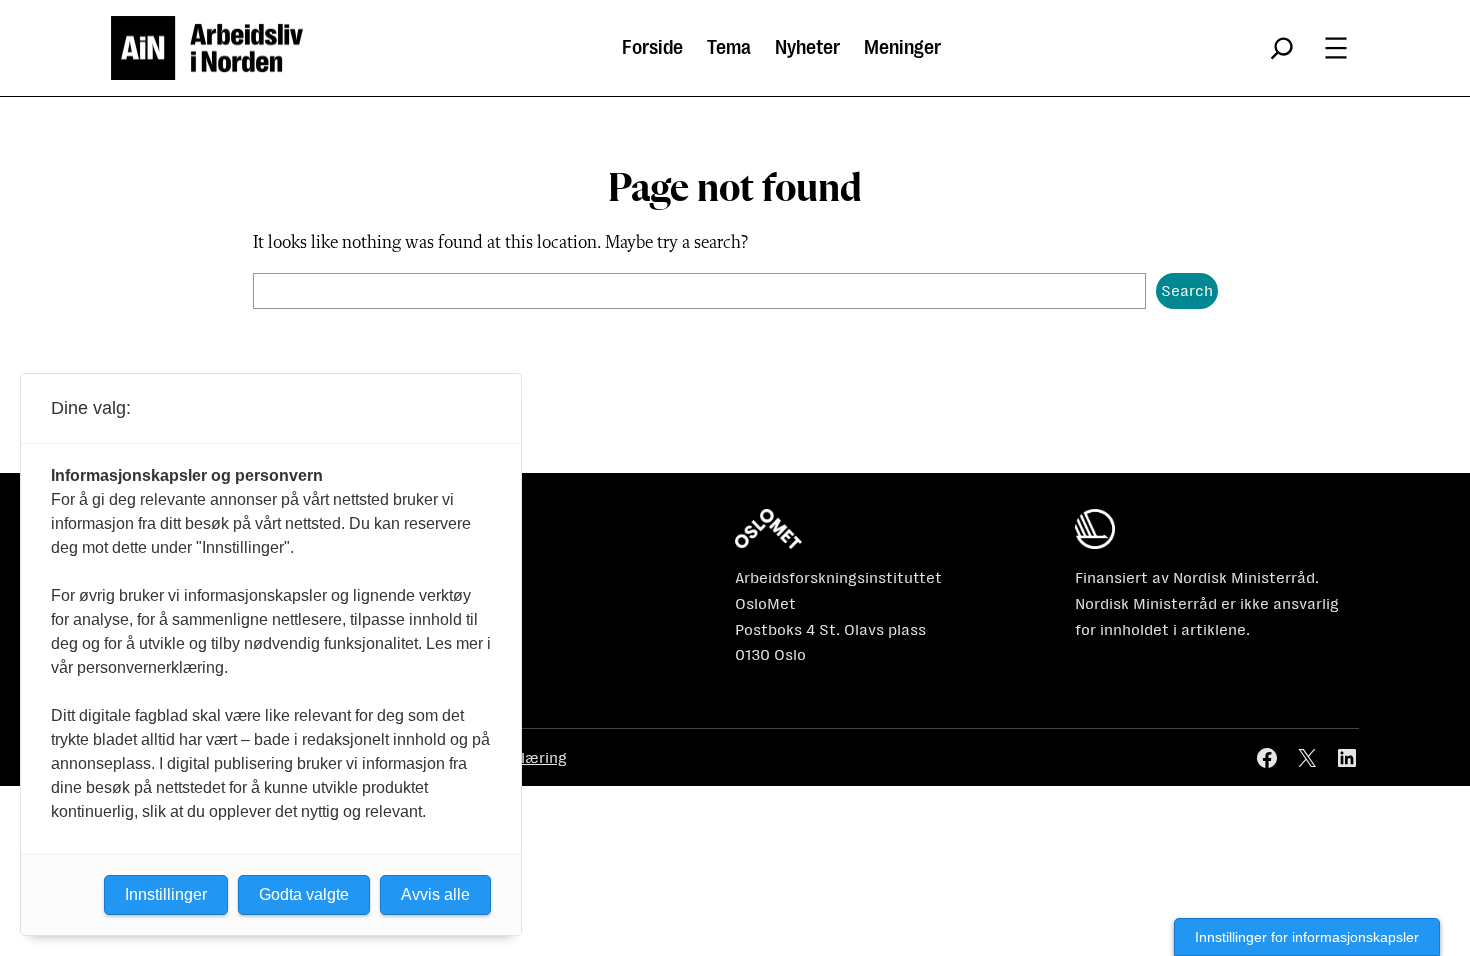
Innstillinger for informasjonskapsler (1307, 937)
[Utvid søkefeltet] (1282, 48)
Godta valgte (304, 894)
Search (1187, 290)
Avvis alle (435, 894)
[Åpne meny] (1336, 48)
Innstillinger (166, 894)
